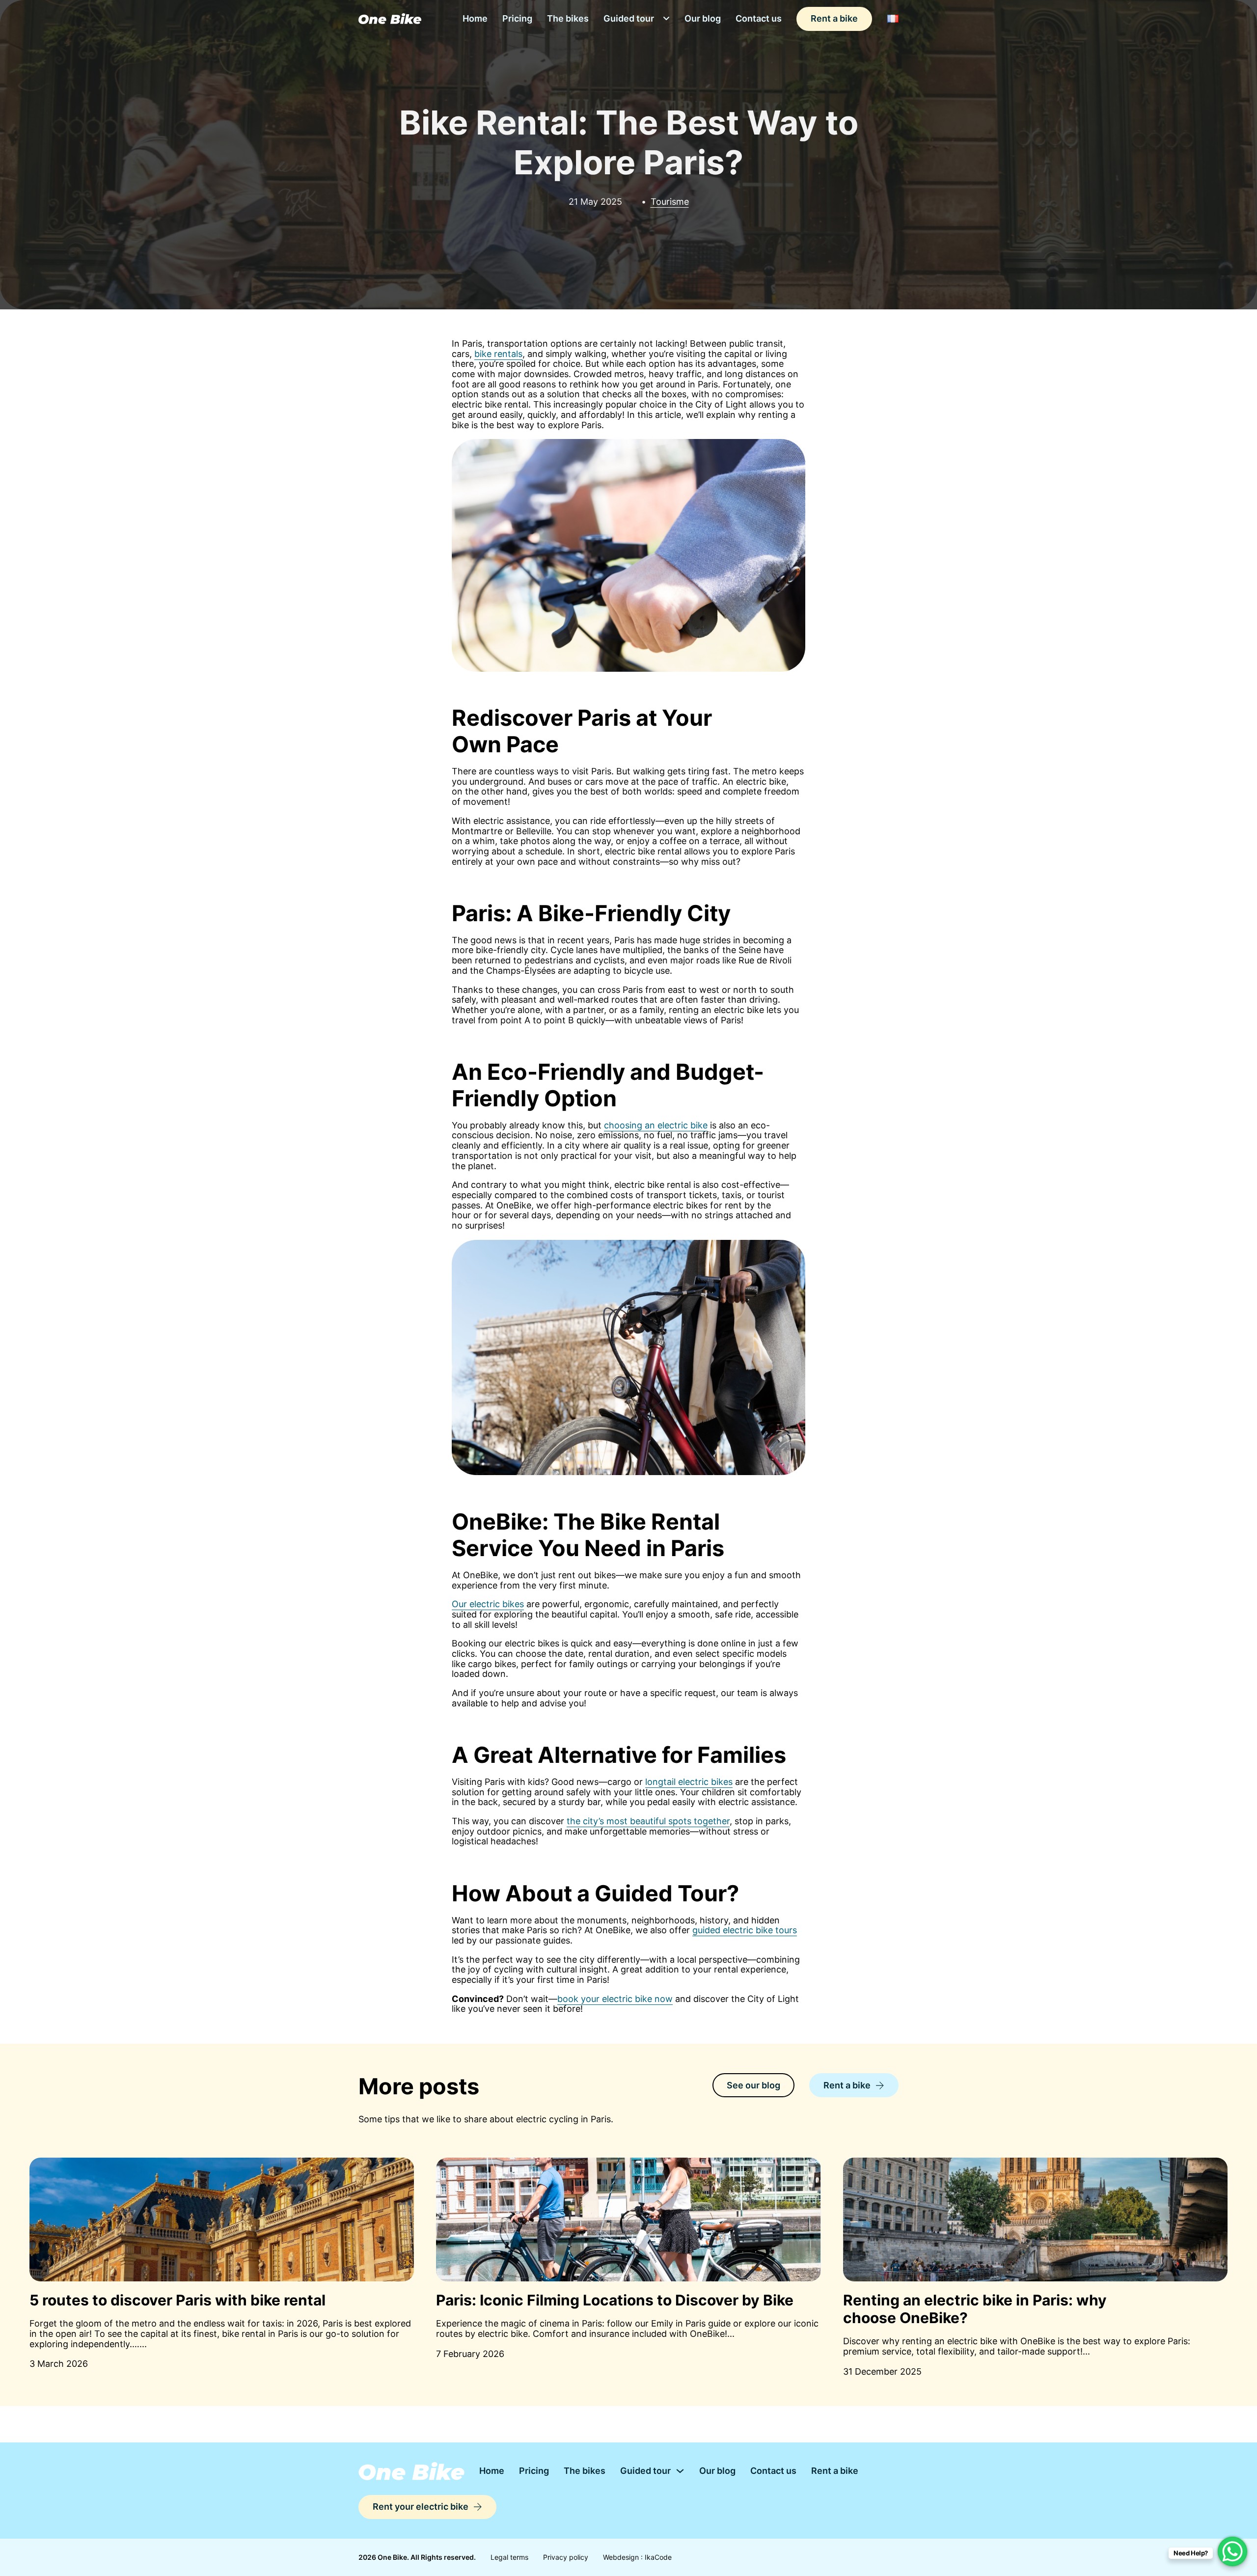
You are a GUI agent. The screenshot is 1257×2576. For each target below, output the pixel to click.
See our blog (753, 2085)
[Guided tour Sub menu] (666, 19)
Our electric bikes (488, 1604)
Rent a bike (834, 18)
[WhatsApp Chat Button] (1232, 2551)
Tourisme (670, 202)
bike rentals (498, 354)
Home (475, 18)
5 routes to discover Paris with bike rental (178, 2300)
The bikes (568, 18)
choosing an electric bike (656, 1125)
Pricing (517, 18)
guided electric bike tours (745, 1930)
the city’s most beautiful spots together (648, 1821)
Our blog (703, 18)
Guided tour (629, 18)
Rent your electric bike (421, 2507)
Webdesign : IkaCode (637, 2557)
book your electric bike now (615, 1999)
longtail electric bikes (689, 1782)
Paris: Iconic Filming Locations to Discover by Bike (615, 2300)
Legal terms (509, 2557)
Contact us (759, 18)
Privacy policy (566, 2557)
